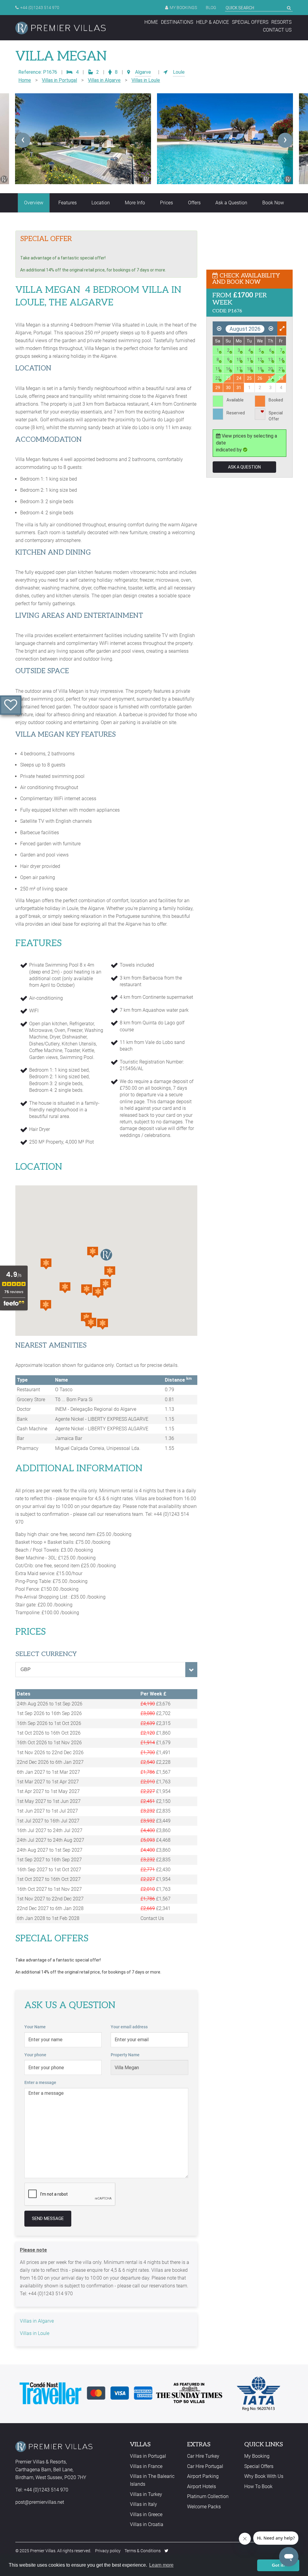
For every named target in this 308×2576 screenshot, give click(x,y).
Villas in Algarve (104, 80)
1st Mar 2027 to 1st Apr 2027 (48, 1782)
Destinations (177, 22)
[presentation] (23, 140)
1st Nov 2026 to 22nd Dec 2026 (50, 1752)
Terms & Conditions (143, 2551)
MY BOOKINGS (183, 8)
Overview (34, 203)
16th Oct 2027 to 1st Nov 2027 (49, 1889)
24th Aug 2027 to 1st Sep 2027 (50, 1850)
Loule (179, 72)
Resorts (281, 22)
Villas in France (146, 2466)
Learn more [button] (161, 2565)
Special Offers (250, 22)
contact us (277, 30)
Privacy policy (108, 2551)
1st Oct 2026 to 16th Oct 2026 (49, 1733)
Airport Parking (203, 2476)
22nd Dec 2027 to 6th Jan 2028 (50, 1908)
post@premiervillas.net (40, 2502)
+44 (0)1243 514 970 (40, 8)
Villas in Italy (143, 2504)
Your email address (129, 2027)
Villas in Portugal (59, 80)
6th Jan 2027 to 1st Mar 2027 (48, 1772)
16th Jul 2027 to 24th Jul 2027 (50, 1830)
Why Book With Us (264, 2476)
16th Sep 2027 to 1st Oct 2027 (49, 1870)
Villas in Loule (146, 80)
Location (101, 203)
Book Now (273, 203)
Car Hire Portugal (205, 2466)
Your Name (35, 2027)
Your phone (35, 2055)
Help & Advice (213, 22)
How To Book (258, 2486)
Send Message (48, 2218)
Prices (166, 203)
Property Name (125, 2055)
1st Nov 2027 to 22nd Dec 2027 (50, 1899)
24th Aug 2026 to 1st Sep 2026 (50, 1704)
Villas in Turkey (146, 2494)
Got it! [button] (278, 2565)
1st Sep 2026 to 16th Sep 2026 (49, 1713)
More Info (135, 203)
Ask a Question (231, 203)
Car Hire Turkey (203, 2456)
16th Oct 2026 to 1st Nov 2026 (49, 1743)
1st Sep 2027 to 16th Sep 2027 (49, 1860)
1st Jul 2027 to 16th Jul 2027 (48, 1821)
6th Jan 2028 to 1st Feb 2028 (48, 1918)
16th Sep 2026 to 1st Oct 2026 (49, 1723)
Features (68, 203)
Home (151, 22)
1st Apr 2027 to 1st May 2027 (48, 1791)
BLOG (211, 8)
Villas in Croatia (147, 2524)
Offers (194, 203)
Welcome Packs (204, 2507)
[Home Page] (60, 28)
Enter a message (40, 2082)
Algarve (143, 72)
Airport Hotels (202, 2486)
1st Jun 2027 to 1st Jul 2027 (47, 1811)
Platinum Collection (208, 2496)
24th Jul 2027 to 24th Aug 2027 (51, 1840)
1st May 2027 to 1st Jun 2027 (49, 1801)
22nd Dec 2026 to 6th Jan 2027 (50, 1762)
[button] (93, 1252)
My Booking (257, 2456)
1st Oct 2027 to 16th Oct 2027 (49, 1879)
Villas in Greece (146, 2514)
